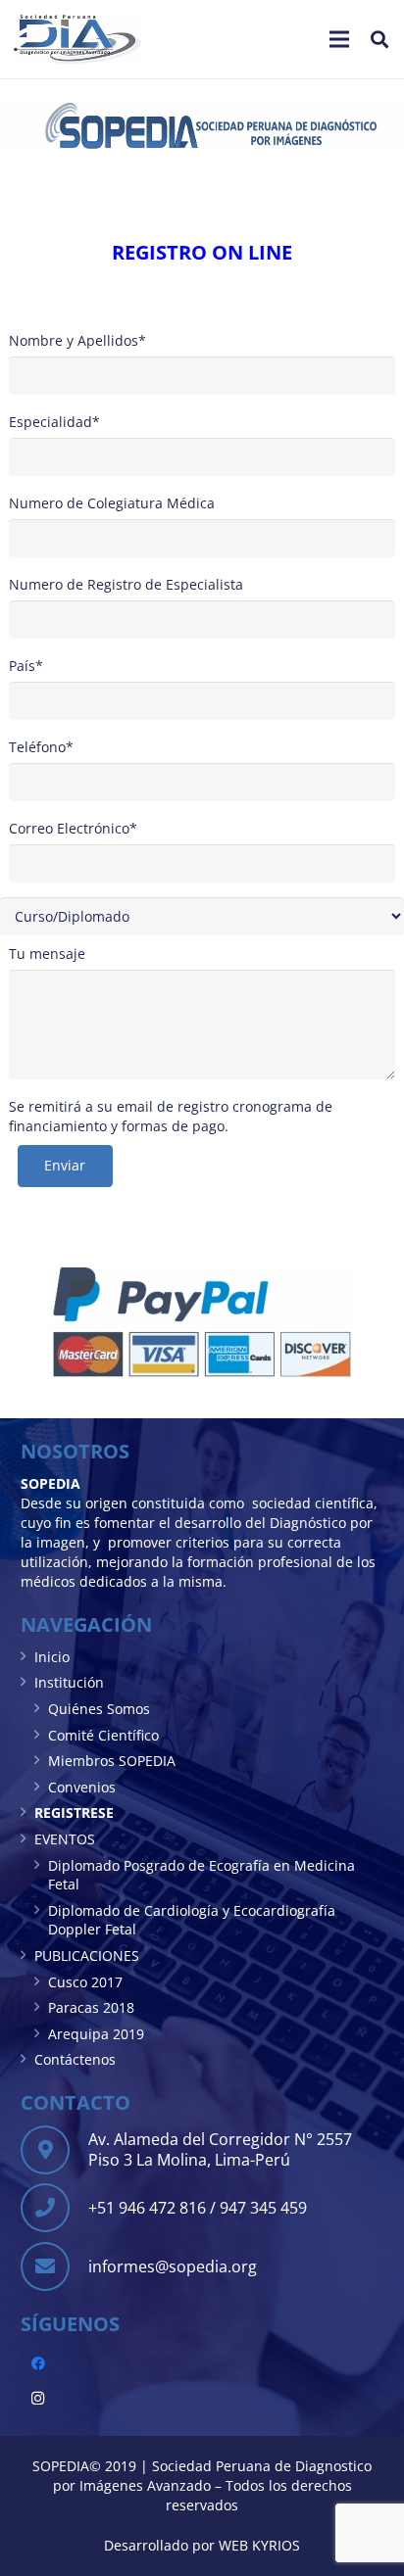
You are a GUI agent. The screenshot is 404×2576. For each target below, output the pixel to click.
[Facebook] (38, 2364)
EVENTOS (65, 1839)
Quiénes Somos (99, 1709)
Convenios (82, 1787)
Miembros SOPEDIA (112, 1761)
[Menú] (339, 39)
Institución (69, 1682)
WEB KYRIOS (259, 2545)
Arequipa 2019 (96, 2034)
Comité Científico (103, 1735)
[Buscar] (379, 39)
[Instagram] (38, 2398)
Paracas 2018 (91, 2007)
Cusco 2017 (85, 1982)
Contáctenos (75, 2059)
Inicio (52, 1657)
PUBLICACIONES (87, 1956)
